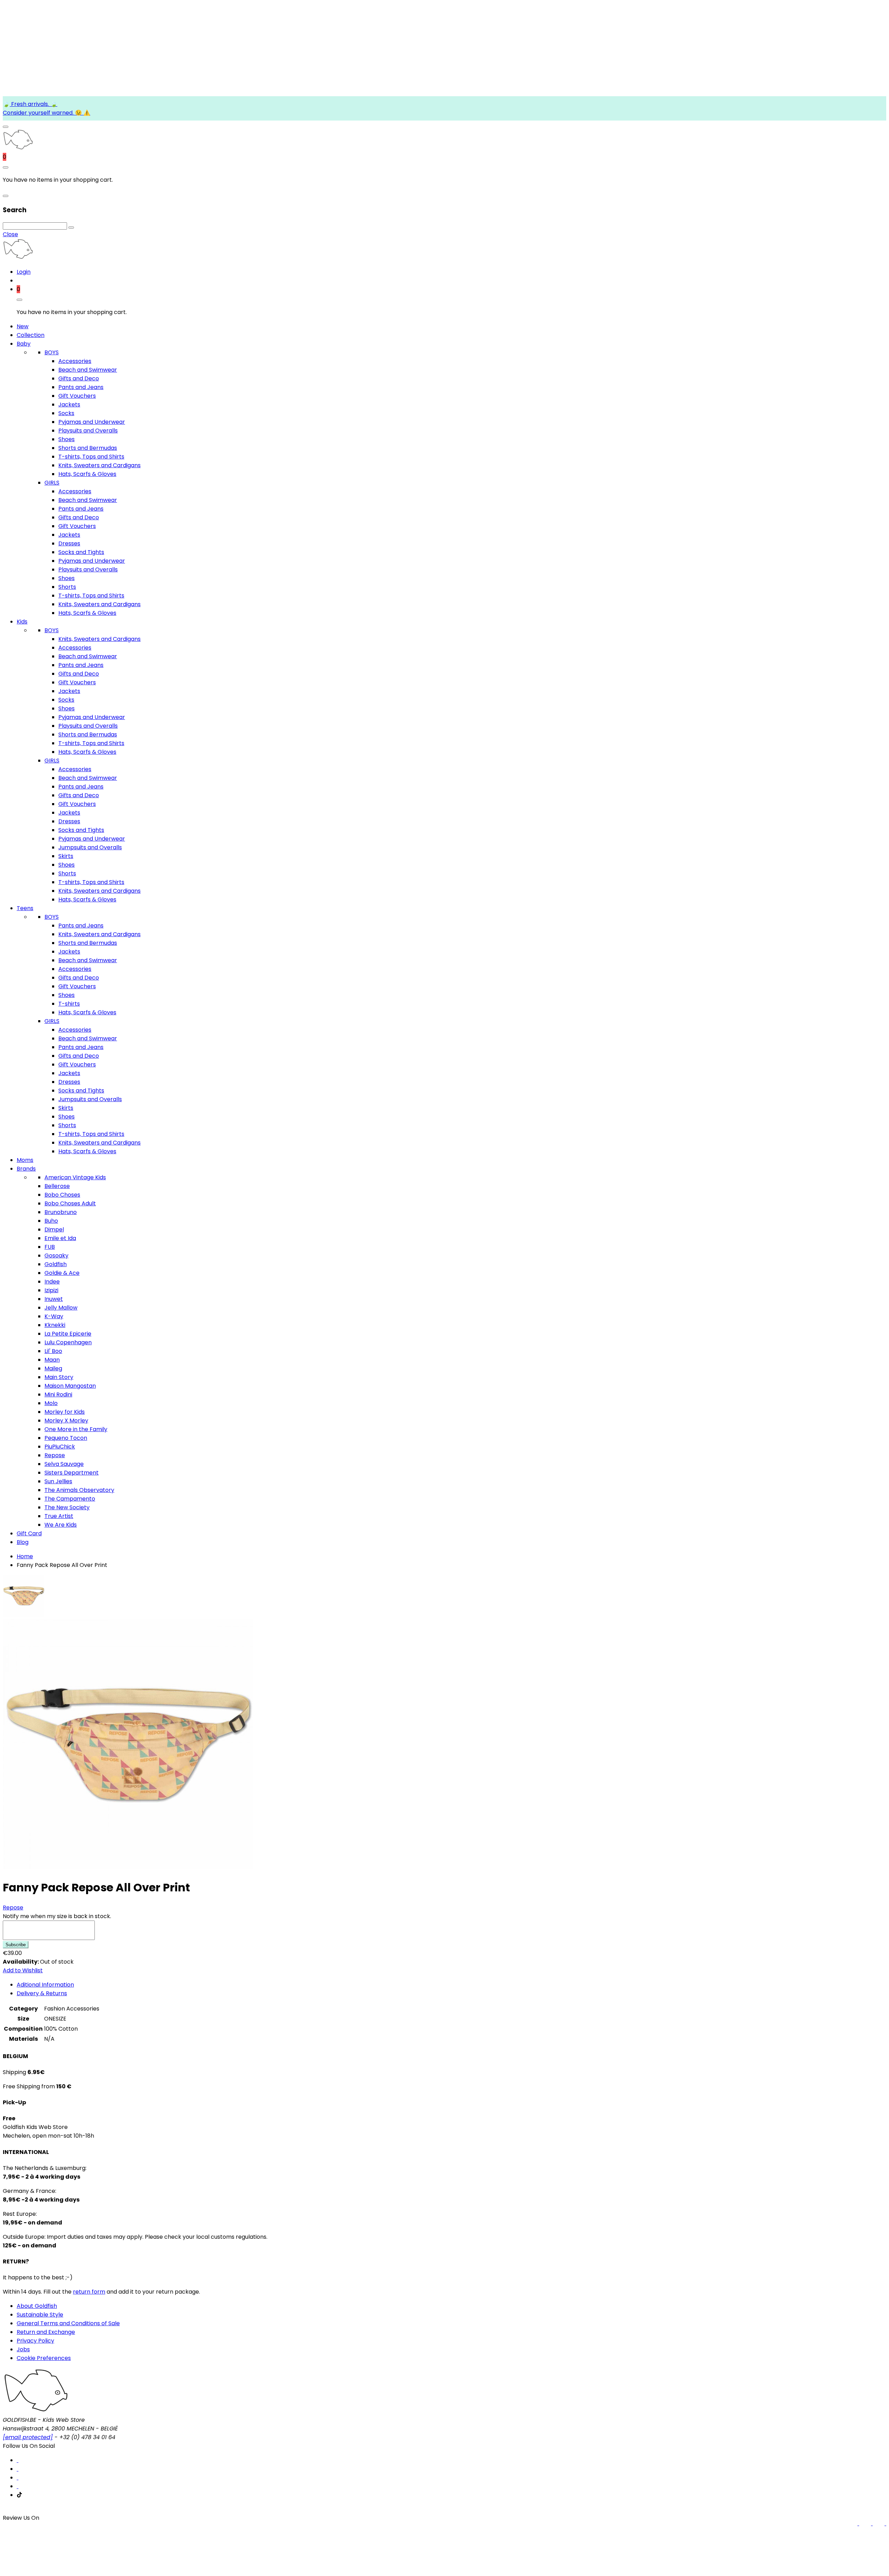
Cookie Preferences (44, 2358)
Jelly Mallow (61, 1308)
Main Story (59, 1377)
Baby (24, 344)
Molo (51, 1403)
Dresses (69, 543)
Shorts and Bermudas (88, 448)
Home (25, 1556)
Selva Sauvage (64, 1464)
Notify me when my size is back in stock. (57, 1916)
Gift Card (29, 1533)
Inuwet (54, 1299)
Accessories (75, 361)
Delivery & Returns (42, 1993)
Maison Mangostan (70, 1386)
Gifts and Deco (79, 378)
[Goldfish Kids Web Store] (18, 148)
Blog (23, 1542)
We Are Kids (61, 1525)
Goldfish (56, 1264)
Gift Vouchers (77, 396)
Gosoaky (56, 1256)
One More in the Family (76, 1429)
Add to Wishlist (23, 1970)
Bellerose (57, 1186)
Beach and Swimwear (88, 370)
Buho (51, 1221)
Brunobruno (61, 1212)
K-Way (54, 1316)
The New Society (67, 1507)
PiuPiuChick (60, 1447)
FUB (50, 1247)
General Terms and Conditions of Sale (68, 2323)
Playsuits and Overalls (88, 431)
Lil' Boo (53, 1351)
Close (10, 234)
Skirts (66, 856)
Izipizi (51, 1290)
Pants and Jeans (81, 387)
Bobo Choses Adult (70, 1203)
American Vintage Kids (75, 1177)
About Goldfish (37, 2306)
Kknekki (55, 1325)
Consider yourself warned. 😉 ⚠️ (47, 113)
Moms (25, 1160)
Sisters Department (72, 1473)
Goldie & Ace (62, 1273)
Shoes (67, 439)
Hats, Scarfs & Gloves (87, 474)
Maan (52, 1360)
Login (24, 272)
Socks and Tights (81, 552)
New (23, 326)
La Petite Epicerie (68, 1334)
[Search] (71, 228)
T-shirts (69, 1004)
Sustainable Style (40, 2315)
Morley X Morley (66, 1421)
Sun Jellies (58, 1481)
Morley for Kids (65, 1412)
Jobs (23, 2349)
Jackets (69, 404)
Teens (25, 908)
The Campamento (70, 1499)
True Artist (59, 1516)
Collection (31, 335)
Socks (66, 413)
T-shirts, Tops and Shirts (91, 457)
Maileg (53, 1368)
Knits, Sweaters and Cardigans (99, 465)
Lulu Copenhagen (68, 1342)
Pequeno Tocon (66, 1438)
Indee (52, 1282)
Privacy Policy (35, 2341)
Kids (22, 622)
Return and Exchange (46, 2332)
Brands (26, 1169)
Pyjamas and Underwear (92, 422)
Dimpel (54, 1229)
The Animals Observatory (79, 1490)
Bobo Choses (62, 1195)
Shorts (67, 587)
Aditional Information (45, 1985)
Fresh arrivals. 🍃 (34, 104)
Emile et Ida (60, 1238)
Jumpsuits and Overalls (90, 847)
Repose (55, 1455)
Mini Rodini (58, 1394)
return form (89, 2292)
